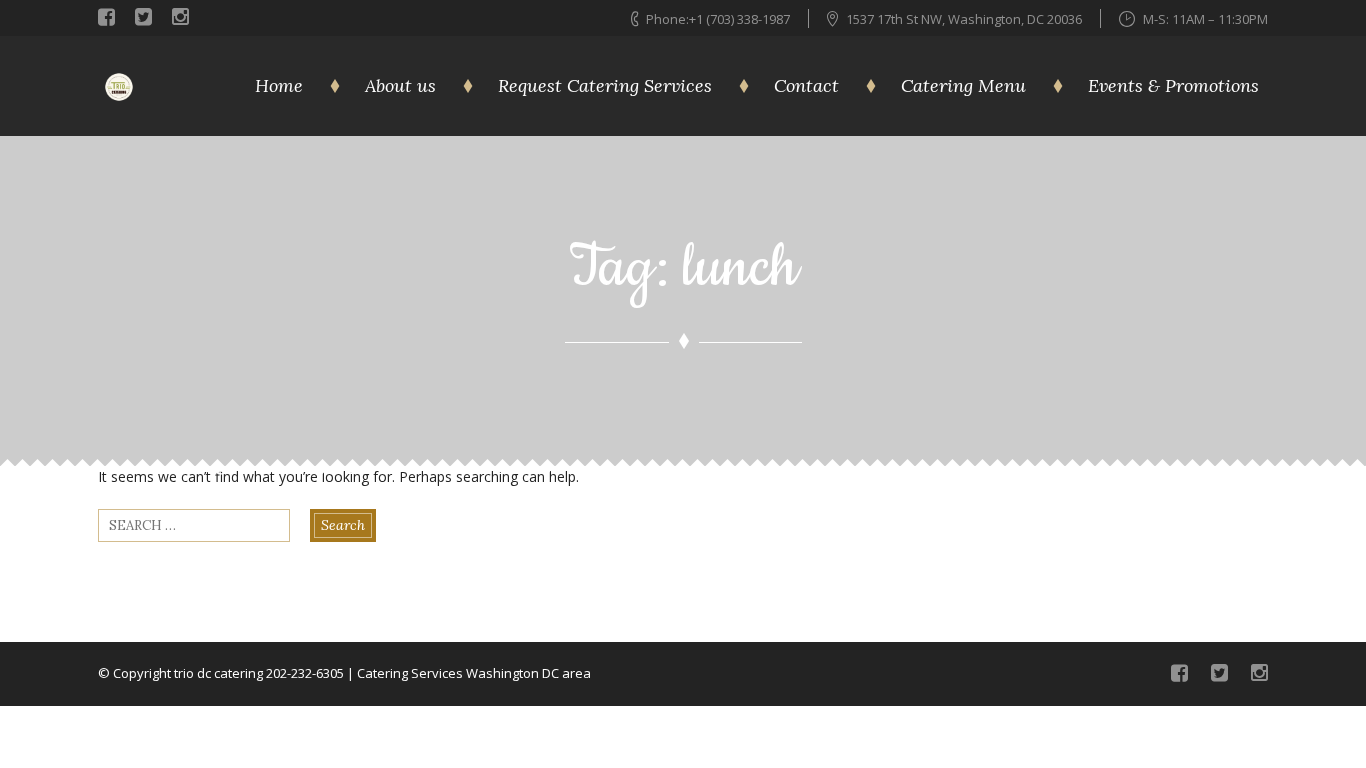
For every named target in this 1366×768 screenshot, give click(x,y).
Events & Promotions (1173, 85)
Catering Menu (963, 85)
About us (400, 85)
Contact (806, 85)
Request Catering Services (605, 85)
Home (279, 85)
